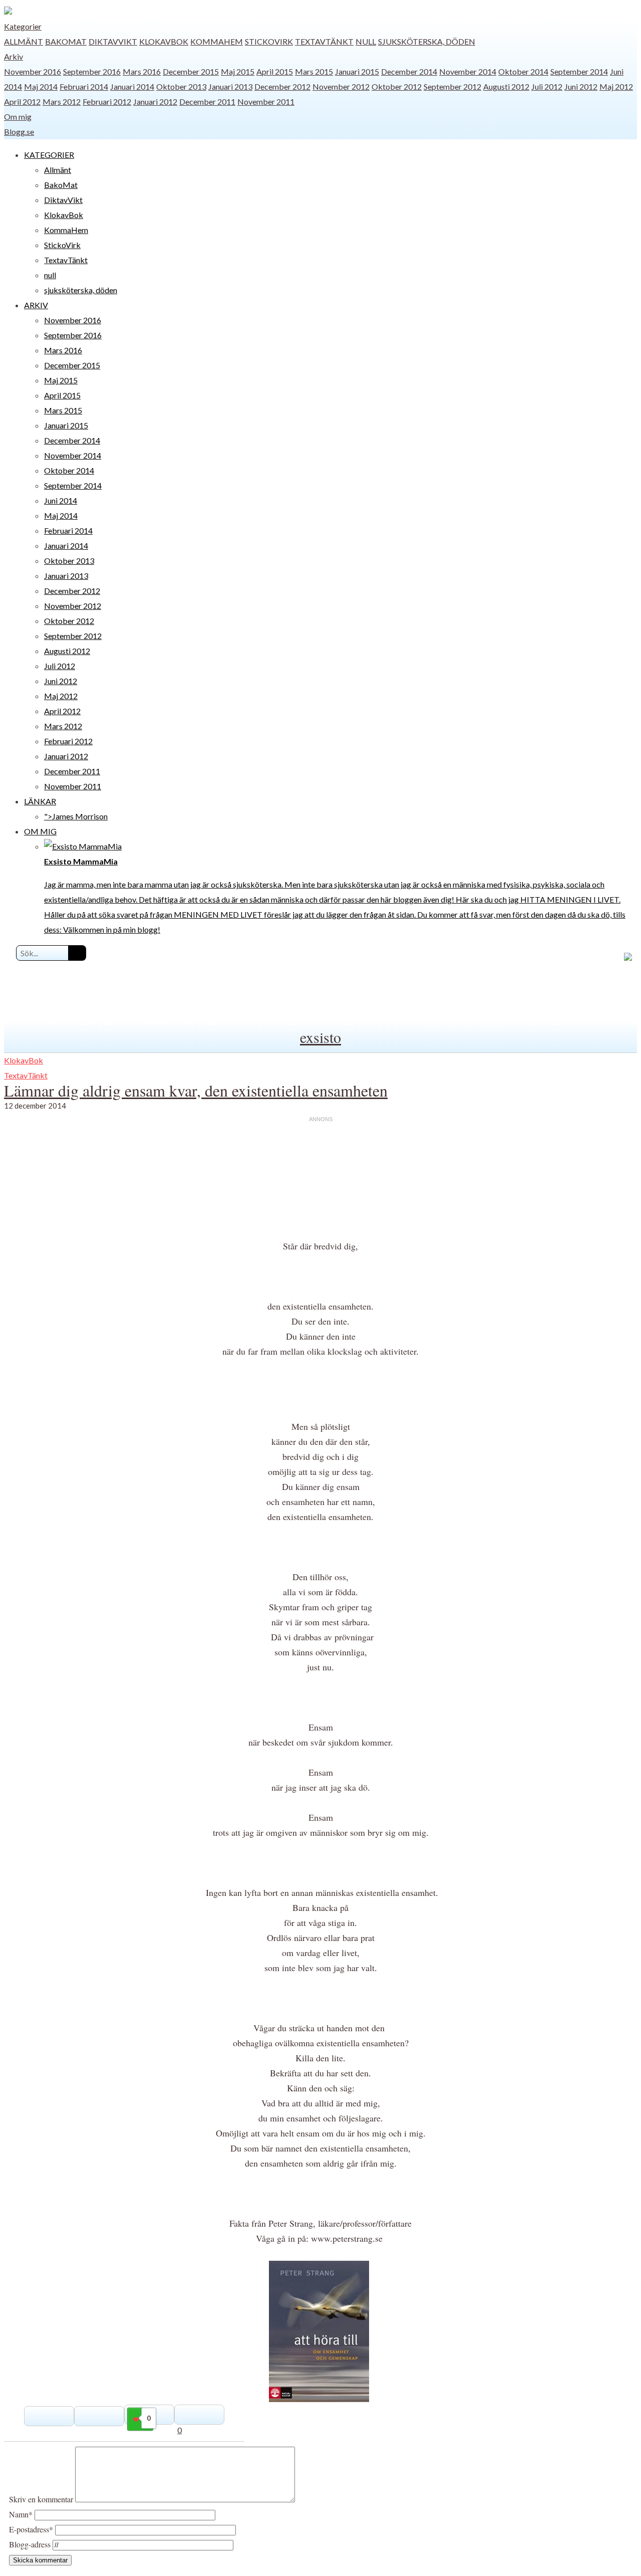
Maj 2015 (238, 71)
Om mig (18, 117)
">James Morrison (76, 816)
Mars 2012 (62, 101)
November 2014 (468, 71)
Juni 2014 (61, 500)
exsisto (320, 1037)
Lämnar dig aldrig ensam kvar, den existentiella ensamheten (196, 1090)
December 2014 (409, 71)
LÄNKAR (40, 801)
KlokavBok (164, 41)
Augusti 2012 (506, 86)
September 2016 (92, 71)
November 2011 (266, 101)
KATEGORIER (49, 155)
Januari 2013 (230, 86)
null (366, 41)
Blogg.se (19, 132)
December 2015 (191, 71)
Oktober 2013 (181, 86)
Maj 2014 (41, 86)
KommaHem (217, 41)
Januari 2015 (357, 71)
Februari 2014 (84, 86)
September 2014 (579, 71)
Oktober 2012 (397, 86)
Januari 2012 (155, 101)
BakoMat (66, 41)
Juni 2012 (581, 86)
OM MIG (40, 831)
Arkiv (14, 56)
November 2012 (341, 86)
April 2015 (275, 71)
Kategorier (23, 26)
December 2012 (282, 86)
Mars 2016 (142, 71)
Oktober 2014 (523, 71)
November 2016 (33, 71)
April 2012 (22, 101)
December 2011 (207, 101)
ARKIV (36, 305)
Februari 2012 (107, 101)
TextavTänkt (324, 41)
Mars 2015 (314, 71)
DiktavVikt (113, 41)
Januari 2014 (132, 86)
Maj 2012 (616, 86)
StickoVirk (269, 41)
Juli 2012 (547, 86)
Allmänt (24, 41)
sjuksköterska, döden (427, 41)
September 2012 (452, 86)
